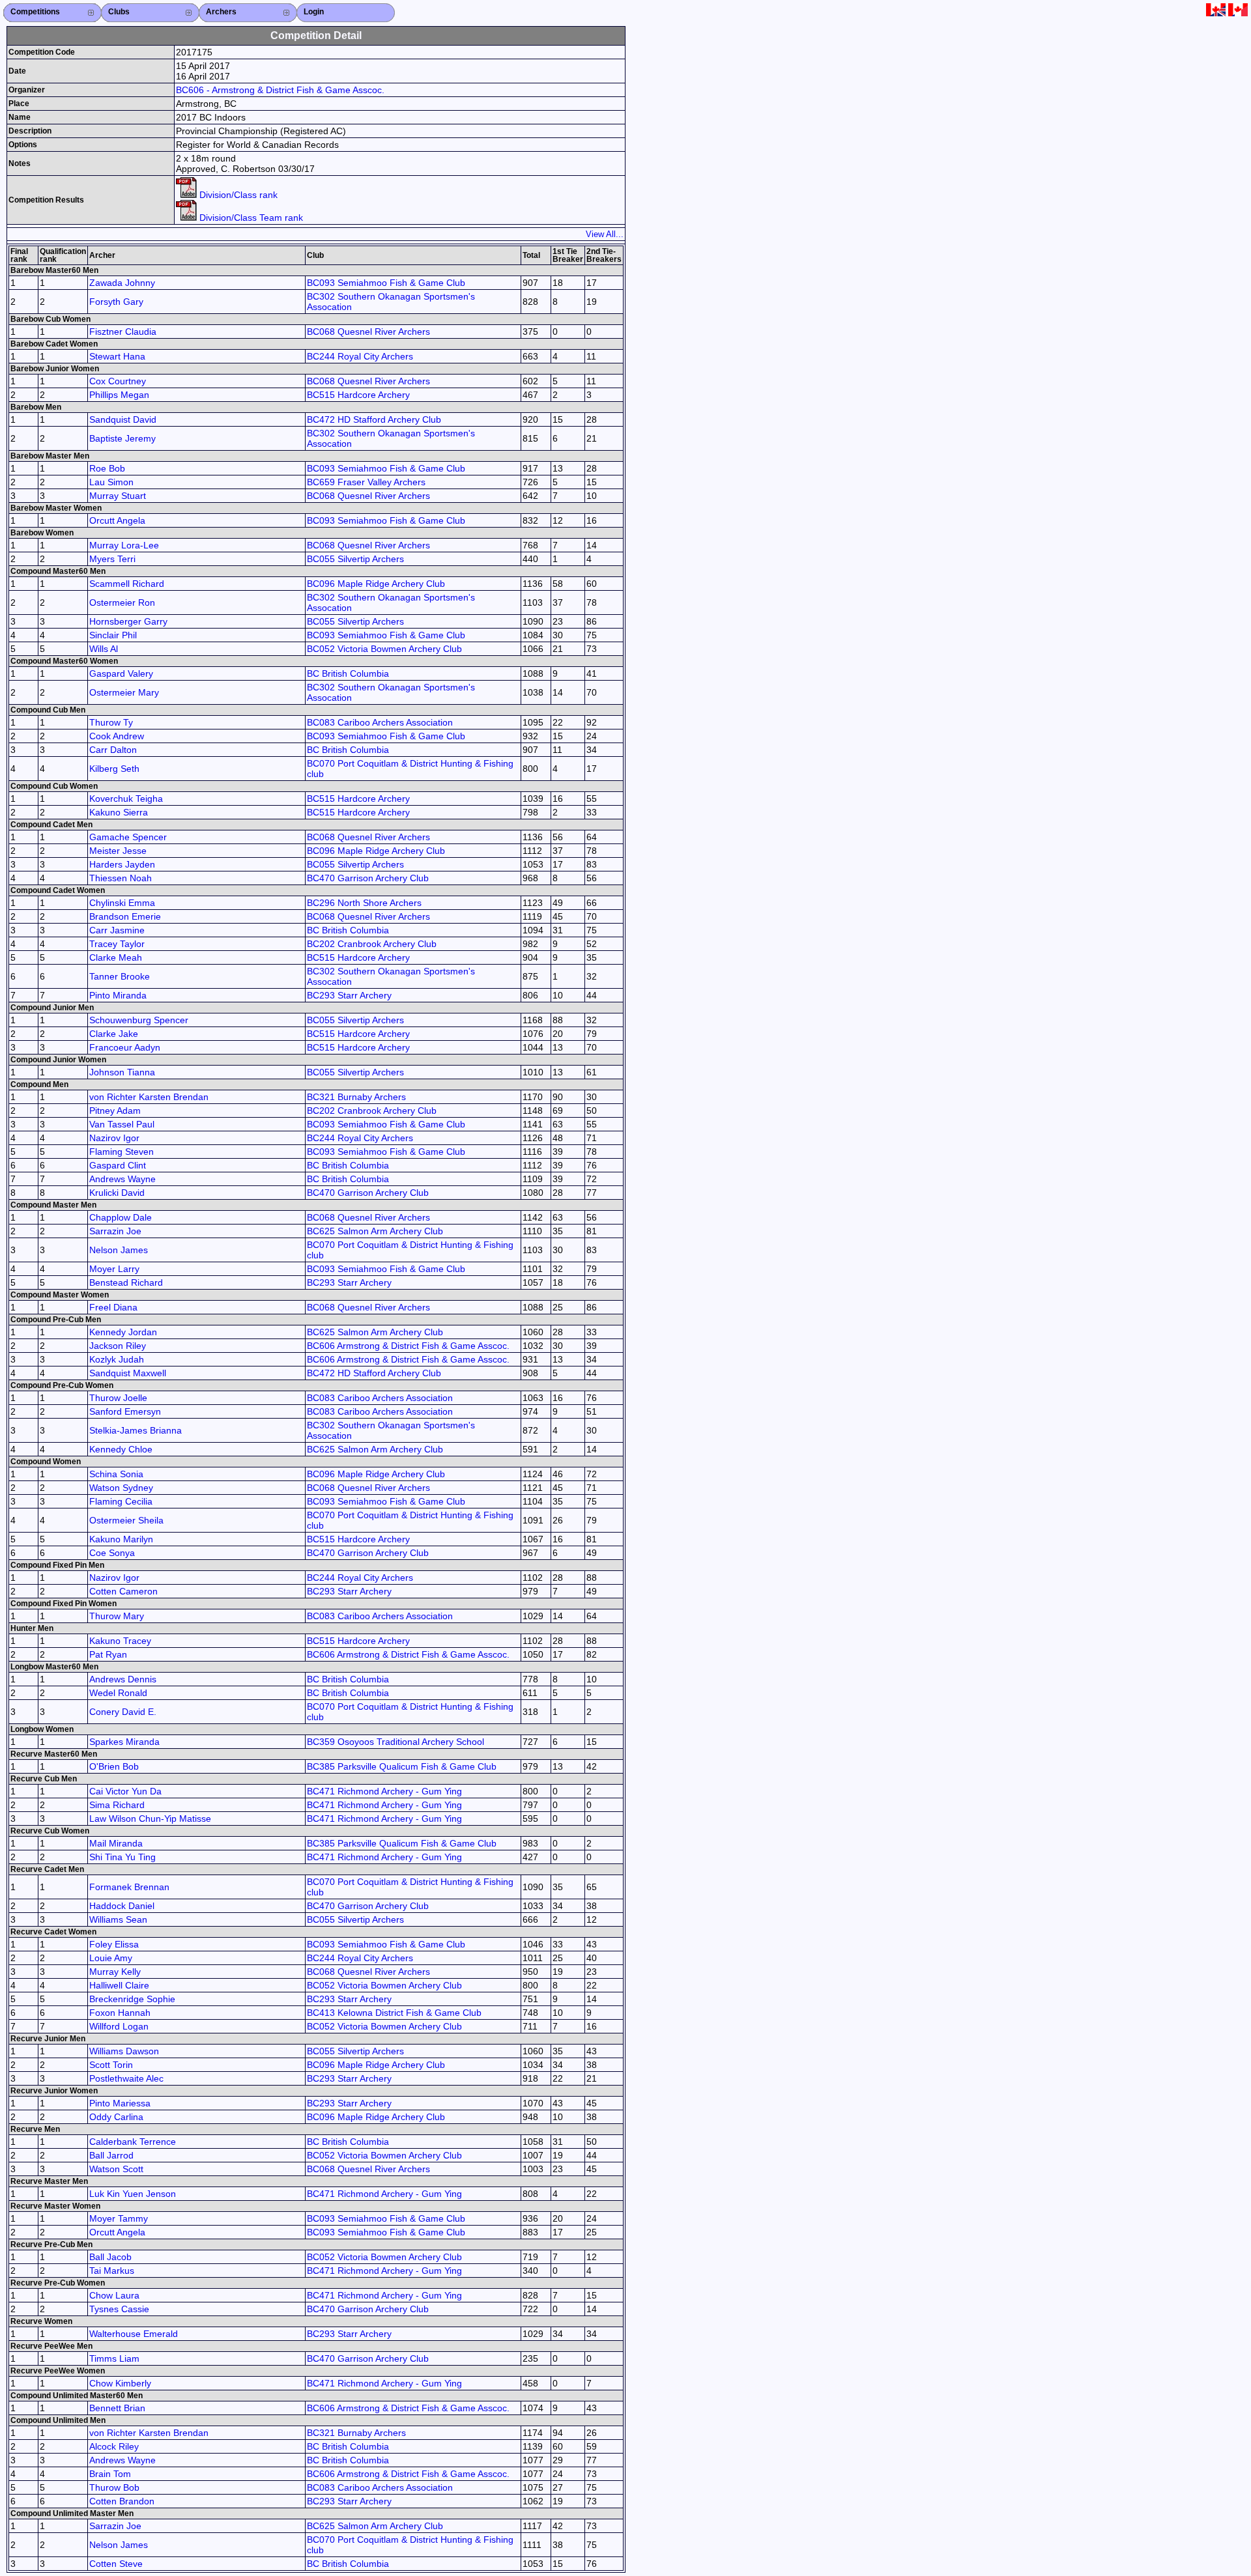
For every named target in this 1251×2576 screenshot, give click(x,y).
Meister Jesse (118, 851)
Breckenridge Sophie (132, 1999)
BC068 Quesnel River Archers (368, 332)
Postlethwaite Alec (126, 2078)
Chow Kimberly (120, 2383)
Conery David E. (123, 1712)
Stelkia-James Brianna (136, 1430)
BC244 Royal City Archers (360, 356)
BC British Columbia (348, 673)
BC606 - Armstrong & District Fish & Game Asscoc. (280, 90)
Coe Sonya (112, 1553)
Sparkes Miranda (124, 1742)
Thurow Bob (114, 2487)
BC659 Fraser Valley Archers (366, 482)
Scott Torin (111, 2065)
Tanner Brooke (120, 976)
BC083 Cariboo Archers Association (380, 722)
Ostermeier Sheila (126, 1520)
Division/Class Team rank (250, 218)
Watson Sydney (121, 1488)
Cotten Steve (116, 2564)
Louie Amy (111, 1958)
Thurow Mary (117, 1616)
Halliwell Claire (119, 1985)
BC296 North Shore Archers (364, 903)
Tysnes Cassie (119, 2309)
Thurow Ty (111, 722)
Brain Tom (110, 2474)
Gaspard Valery (121, 673)
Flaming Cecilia (121, 1501)
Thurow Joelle (118, 1398)
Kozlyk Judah (117, 1359)
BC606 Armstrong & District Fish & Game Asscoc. (408, 1346)
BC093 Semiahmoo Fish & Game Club (386, 283)
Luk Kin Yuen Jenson (133, 2194)
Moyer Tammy (119, 2218)
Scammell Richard (127, 584)
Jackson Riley (118, 1346)
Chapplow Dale (121, 1217)
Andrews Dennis (123, 1679)
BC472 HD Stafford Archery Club (374, 419)
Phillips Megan (119, 395)
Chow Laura (114, 2295)
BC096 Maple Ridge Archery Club (376, 584)
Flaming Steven (122, 1152)
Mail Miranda (116, 1843)
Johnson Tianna (122, 1072)
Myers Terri (112, 559)
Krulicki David (117, 1193)
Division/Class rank (237, 195)
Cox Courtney (118, 381)
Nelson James (119, 1250)
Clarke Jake (114, 1034)
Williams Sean (118, 1919)
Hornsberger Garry (128, 621)
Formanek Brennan (129, 1887)
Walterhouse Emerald (134, 2334)
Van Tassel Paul (122, 1124)
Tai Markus (112, 2271)
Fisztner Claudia (123, 332)
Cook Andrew (117, 736)
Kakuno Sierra (119, 812)
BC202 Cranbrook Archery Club (372, 944)
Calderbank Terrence (133, 2142)
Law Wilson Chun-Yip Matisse (150, 1819)
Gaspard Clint (118, 1165)
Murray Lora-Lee (124, 545)
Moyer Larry (114, 1269)
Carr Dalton (113, 750)
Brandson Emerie (125, 916)
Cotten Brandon (122, 2501)
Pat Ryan (108, 1654)
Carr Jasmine (117, 930)
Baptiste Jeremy (122, 438)
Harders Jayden (122, 864)
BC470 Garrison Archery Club (368, 878)
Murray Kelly (115, 1972)
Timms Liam (114, 2358)
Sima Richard (117, 1805)
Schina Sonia (116, 1474)
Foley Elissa (114, 1944)
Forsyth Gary (116, 302)
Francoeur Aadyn (125, 1047)
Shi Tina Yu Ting (122, 1857)
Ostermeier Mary (124, 692)
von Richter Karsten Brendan (149, 1097)
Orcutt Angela (117, 520)
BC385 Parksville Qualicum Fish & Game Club (402, 1766)
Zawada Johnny (122, 283)
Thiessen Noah (121, 878)
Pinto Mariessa (120, 2103)
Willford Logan (119, 2026)
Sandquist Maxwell (128, 1373)
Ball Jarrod (111, 2155)
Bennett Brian (117, 2408)
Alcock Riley (114, 2446)
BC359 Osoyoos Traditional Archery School (395, 1742)
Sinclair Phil (113, 635)
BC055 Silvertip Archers (355, 559)
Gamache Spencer (128, 837)
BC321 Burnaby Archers (356, 1097)
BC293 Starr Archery (349, 995)
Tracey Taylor (117, 944)
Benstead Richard (126, 1282)
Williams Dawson (124, 2051)
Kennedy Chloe (121, 1449)
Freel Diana (113, 1307)
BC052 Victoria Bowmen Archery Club (384, 649)
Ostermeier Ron (122, 602)
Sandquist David (123, 419)
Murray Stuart (118, 496)
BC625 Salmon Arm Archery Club (375, 1231)
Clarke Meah (116, 957)
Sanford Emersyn (125, 1411)
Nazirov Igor (114, 1138)
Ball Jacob (110, 2257)
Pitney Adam (115, 1111)
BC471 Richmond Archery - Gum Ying (384, 1791)
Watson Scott (116, 2169)
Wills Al (104, 649)
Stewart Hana (117, 356)
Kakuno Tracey (120, 1641)
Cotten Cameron (123, 1591)
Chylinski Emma (122, 903)
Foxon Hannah (120, 2013)
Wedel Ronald (118, 1693)
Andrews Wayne (122, 1179)
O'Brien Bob (114, 1766)
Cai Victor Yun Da (125, 1791)
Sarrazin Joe (115, 1231)
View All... (605, 234)
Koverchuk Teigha (126, 799)
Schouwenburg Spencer (139, 1020)
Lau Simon (111, 482)
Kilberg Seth (114, 769)
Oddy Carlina (116, 2117)
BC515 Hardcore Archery (358, 395)
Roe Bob (107, 468)
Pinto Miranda (118, 995)
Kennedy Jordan (123, 1332)
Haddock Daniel (122, 1906)
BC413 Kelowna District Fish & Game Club (394, 2013)
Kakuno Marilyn (121, 1539)
